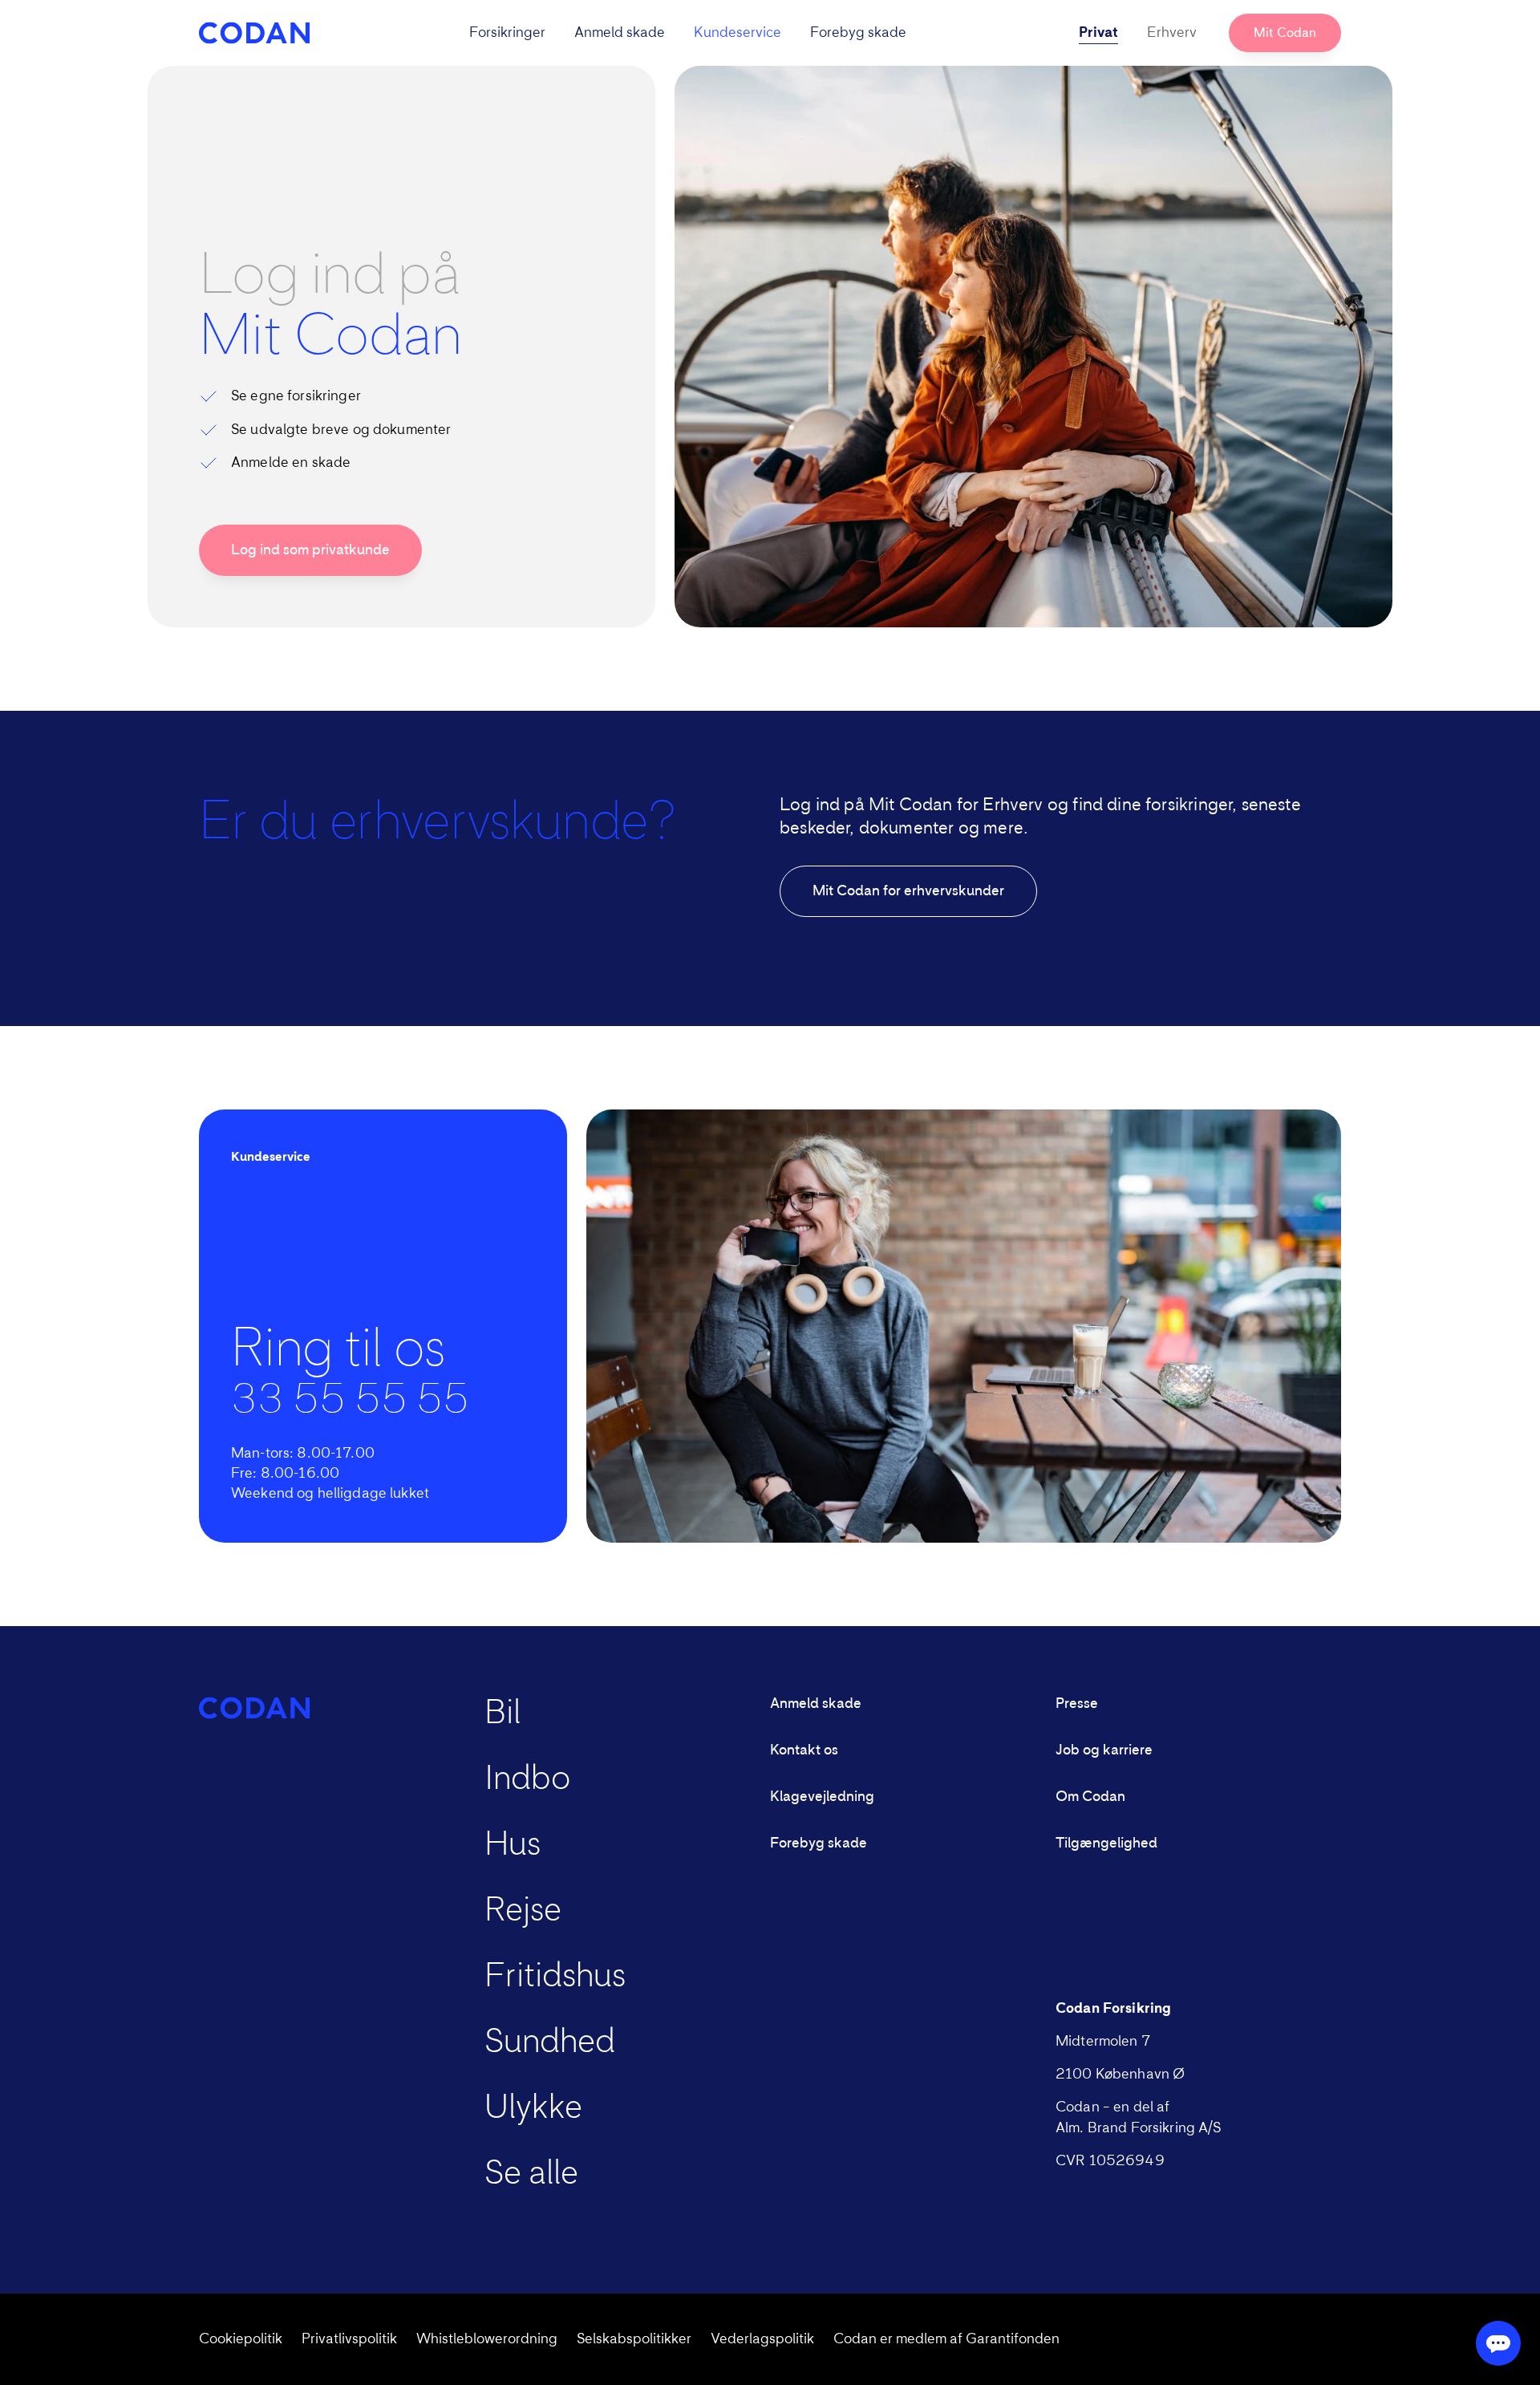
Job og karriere (1104, 1750)
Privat (1098, 33)
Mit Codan (1285, 33)
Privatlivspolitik (349, 2339)
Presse (1077, 1704)
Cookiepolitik (241, 2339)
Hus (513, 1845)
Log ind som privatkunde (310, 550)
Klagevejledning (822, 1797)
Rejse (523, 1911)
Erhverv (1172, 33)
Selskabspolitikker (634, 2339)
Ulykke (533, 2108)
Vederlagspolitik (762, 2339)
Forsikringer (507, 33)
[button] (688, 33)
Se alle (531, 2174)
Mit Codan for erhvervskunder (908, 891)
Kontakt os (804, 1750)
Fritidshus (555, 1977)
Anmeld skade (620, 33)
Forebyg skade (858, 33)
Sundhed (550, 2042)
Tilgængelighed (1106, 1844)
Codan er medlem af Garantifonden (946, 2339)
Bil (503, 1714)
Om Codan (1090, 1797)
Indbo (527, 1779)
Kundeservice (738, 33)
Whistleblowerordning (487, 2339)
